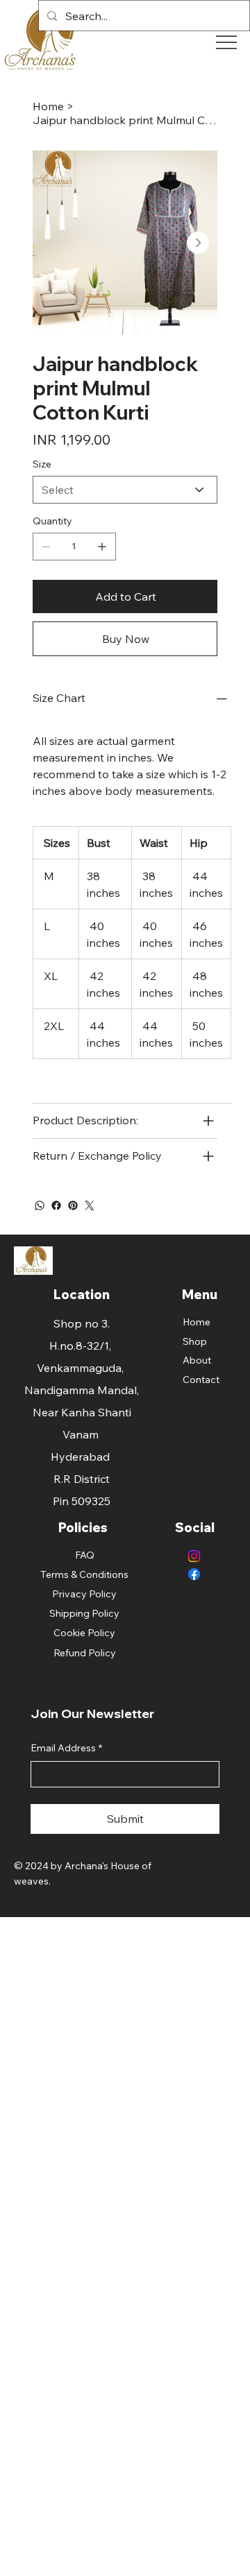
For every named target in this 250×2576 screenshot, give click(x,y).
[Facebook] (56, 1205)
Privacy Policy (84, 1594)
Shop (195, 1341)
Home (197, 1322)
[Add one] (102, 547)
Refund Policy (85, 1653)
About (197, 1360)
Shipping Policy (84, 1613)
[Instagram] (194, 1556)
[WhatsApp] (40, 1205)
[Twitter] (90, 1205)
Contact (201, 1380)
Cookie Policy (84, 1633)
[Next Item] (198, 243)
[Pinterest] (73, 1205)
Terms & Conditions (84, 1574)
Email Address (66, 1748)
